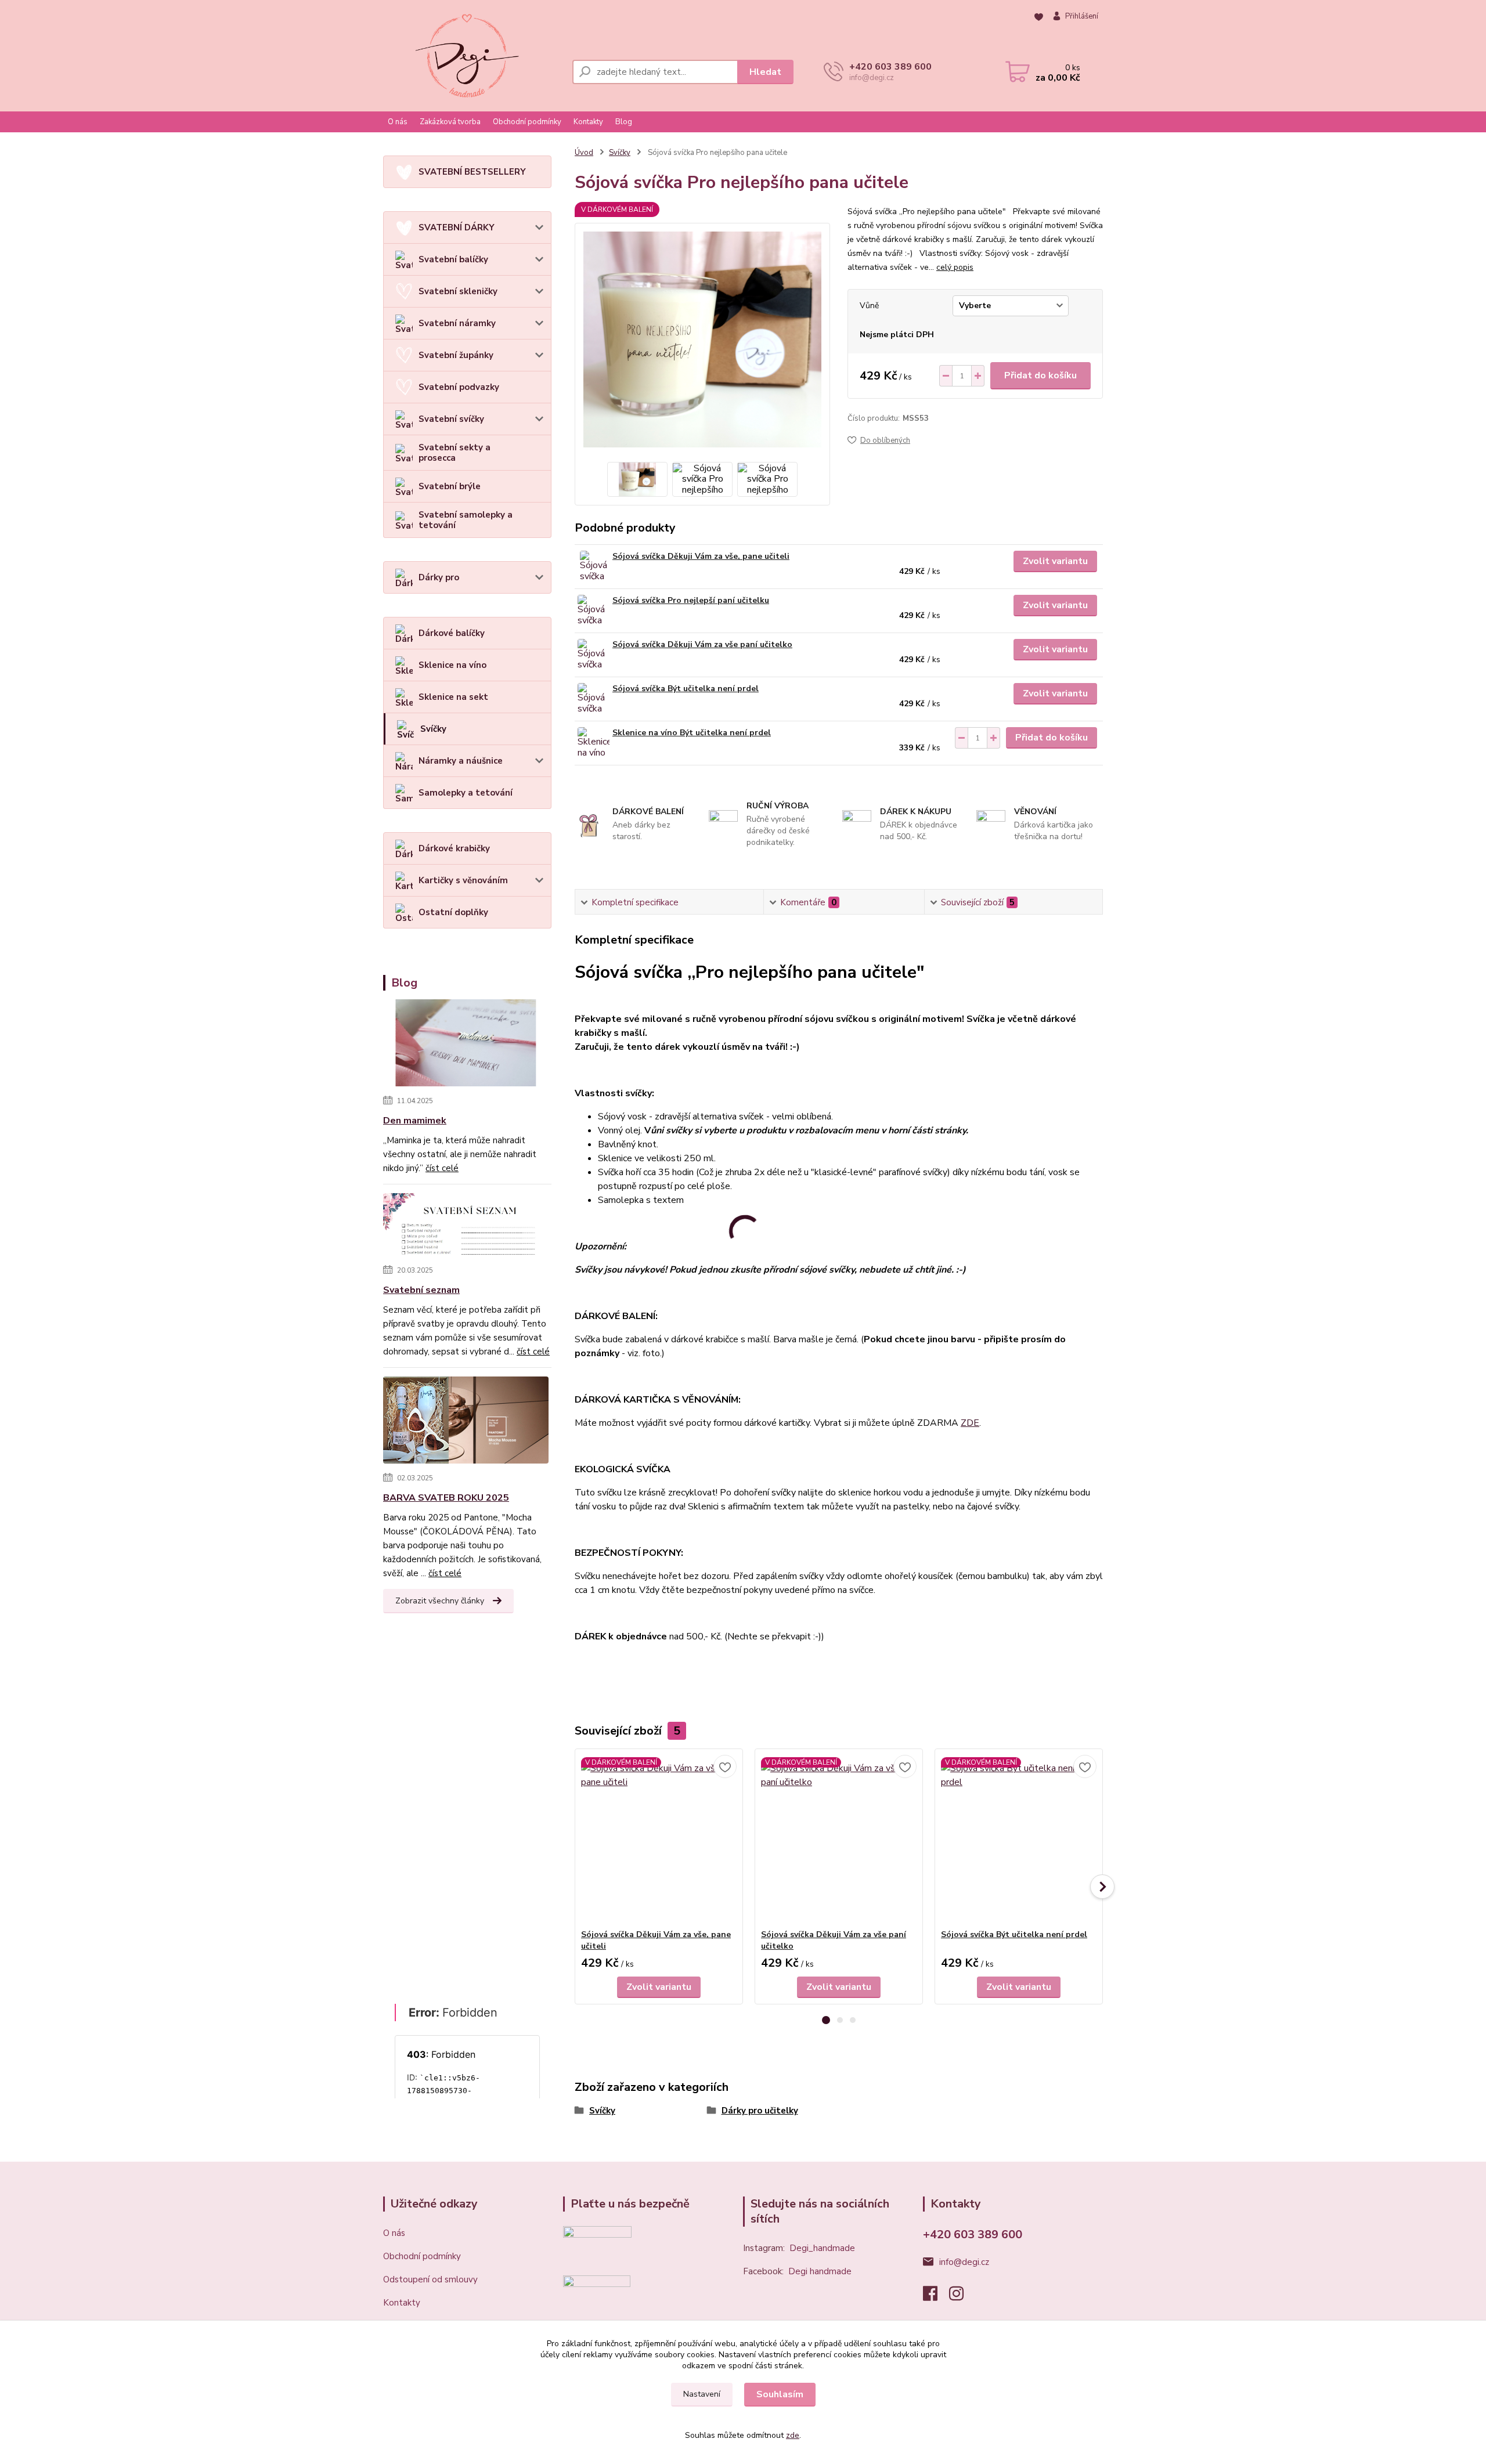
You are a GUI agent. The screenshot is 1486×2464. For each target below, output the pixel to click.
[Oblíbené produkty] (1039, 17)
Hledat (765, 72)
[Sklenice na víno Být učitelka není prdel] (594, 743)
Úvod (584, 153)
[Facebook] (936, 2297)
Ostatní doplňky (453, 912)
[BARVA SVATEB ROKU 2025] (466, 1422)
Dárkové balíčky (452, 633)
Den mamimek (415, 1121)
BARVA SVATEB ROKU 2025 (446, 1498)
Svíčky (433, 729)
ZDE (970, 1423)
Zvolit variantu (1055, 561)
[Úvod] (467, 56)
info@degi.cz (964, 2262)
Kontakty (588, 122)
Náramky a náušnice (461, 761)
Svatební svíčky (451, 419)
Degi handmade (820, 2271)
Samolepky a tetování (466, 793)
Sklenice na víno (452, 665)
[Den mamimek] (466, 1045)
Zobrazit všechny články (440, 1601)
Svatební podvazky (459, 387)
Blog (624, 122)
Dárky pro (439, 577)
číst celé (442, 1168)
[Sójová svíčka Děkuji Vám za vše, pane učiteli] (594, 567)
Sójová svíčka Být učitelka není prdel (686, 689)
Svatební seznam (421, 1290)
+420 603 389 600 (890, 67)
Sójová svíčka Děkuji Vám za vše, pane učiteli (701, 556)
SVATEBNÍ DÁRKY (457, 227)
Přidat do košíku (1040, 375)
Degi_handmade (822, 2248)
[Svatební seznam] (466, 1227)
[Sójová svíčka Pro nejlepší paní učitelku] (594, 611)
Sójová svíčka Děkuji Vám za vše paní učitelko (702, 644)
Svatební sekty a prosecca (455, 453)
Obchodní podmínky (527, 122)
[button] (826, 2020)
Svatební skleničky (458, 291)
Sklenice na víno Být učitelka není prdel (692, 733)
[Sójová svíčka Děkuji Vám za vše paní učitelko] (594, 655)
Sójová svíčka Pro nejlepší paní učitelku (691, 600)
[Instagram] (962, 2297)
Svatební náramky (457, 323)
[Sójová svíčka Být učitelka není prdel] (594, 699)
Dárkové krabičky (454, 848)
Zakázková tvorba (450, 122)
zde (793, 2435)
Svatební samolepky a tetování (466, 520)
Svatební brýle (450, 486)
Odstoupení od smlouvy (430, 2279)
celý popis (955, 267)
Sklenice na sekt (453, 697)
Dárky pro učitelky (760, 2111)
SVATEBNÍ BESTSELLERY (472, 172)
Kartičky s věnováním (463, 880)
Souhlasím (780, 2394)
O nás (398, 122)
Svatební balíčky (453, 259)
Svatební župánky (456, 355)
